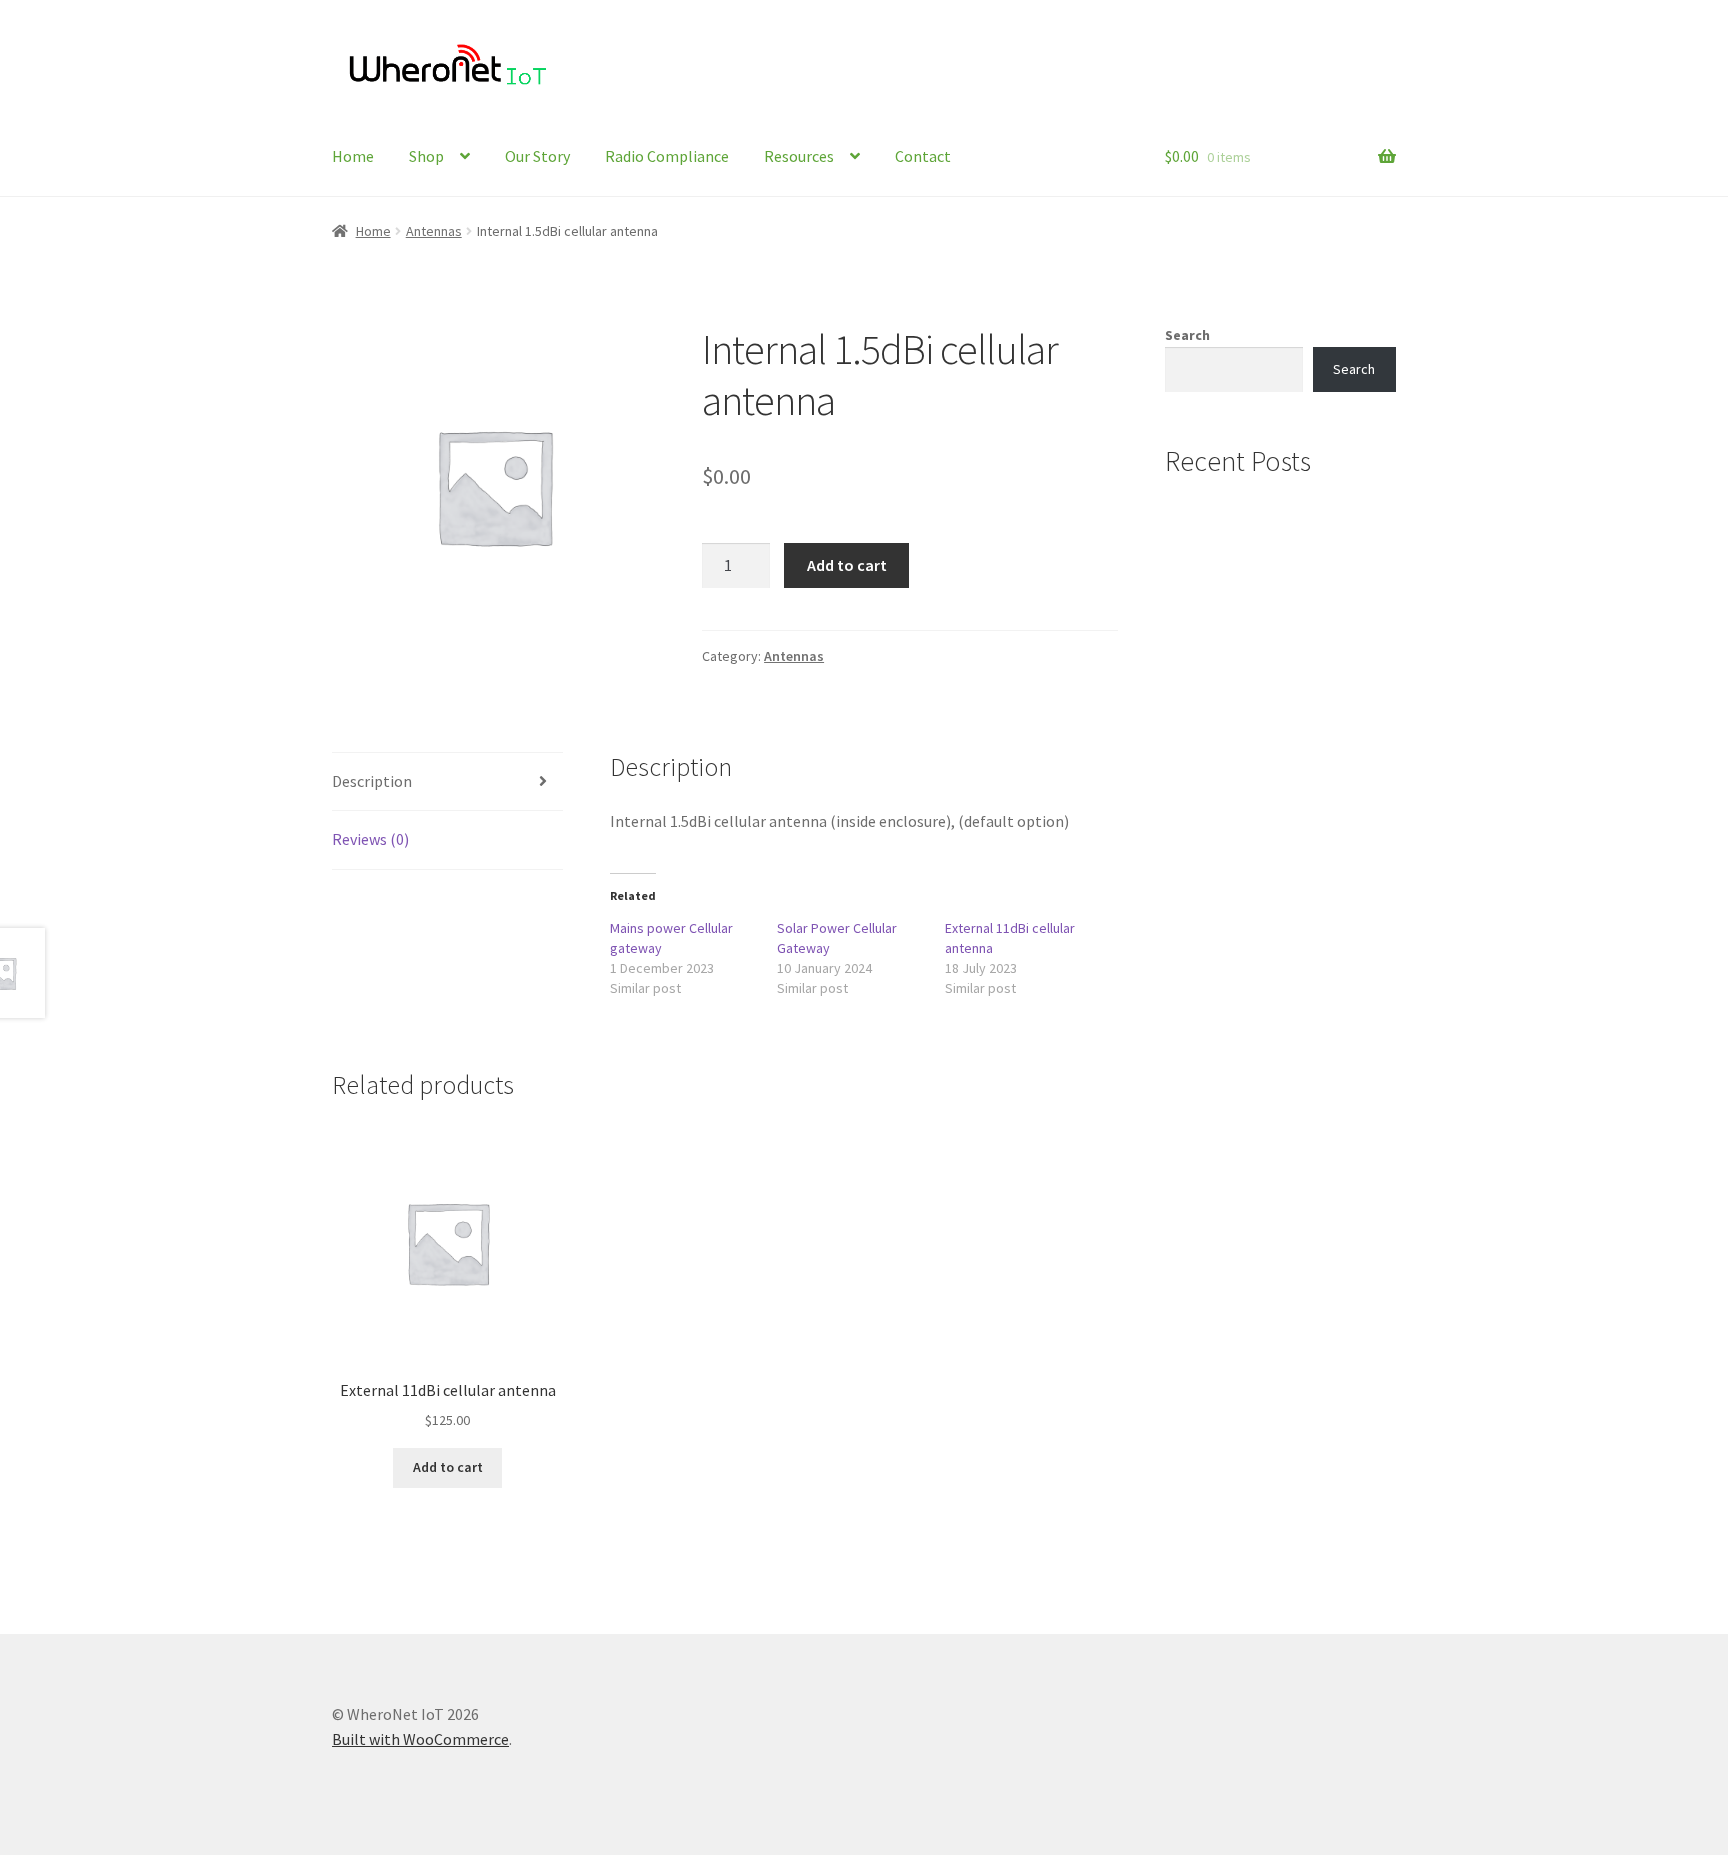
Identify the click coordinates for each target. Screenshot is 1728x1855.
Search (1187, 335)
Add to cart (847, 565)
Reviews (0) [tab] (370, 839)
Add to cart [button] (448, 1467)
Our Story (537, 156)
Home (353, 156)
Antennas (434, 231)
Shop (426, 156)
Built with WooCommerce (420, 1739)
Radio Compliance (667, 156)
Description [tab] (372, 781)
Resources (799, 156)
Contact (923, 156)
